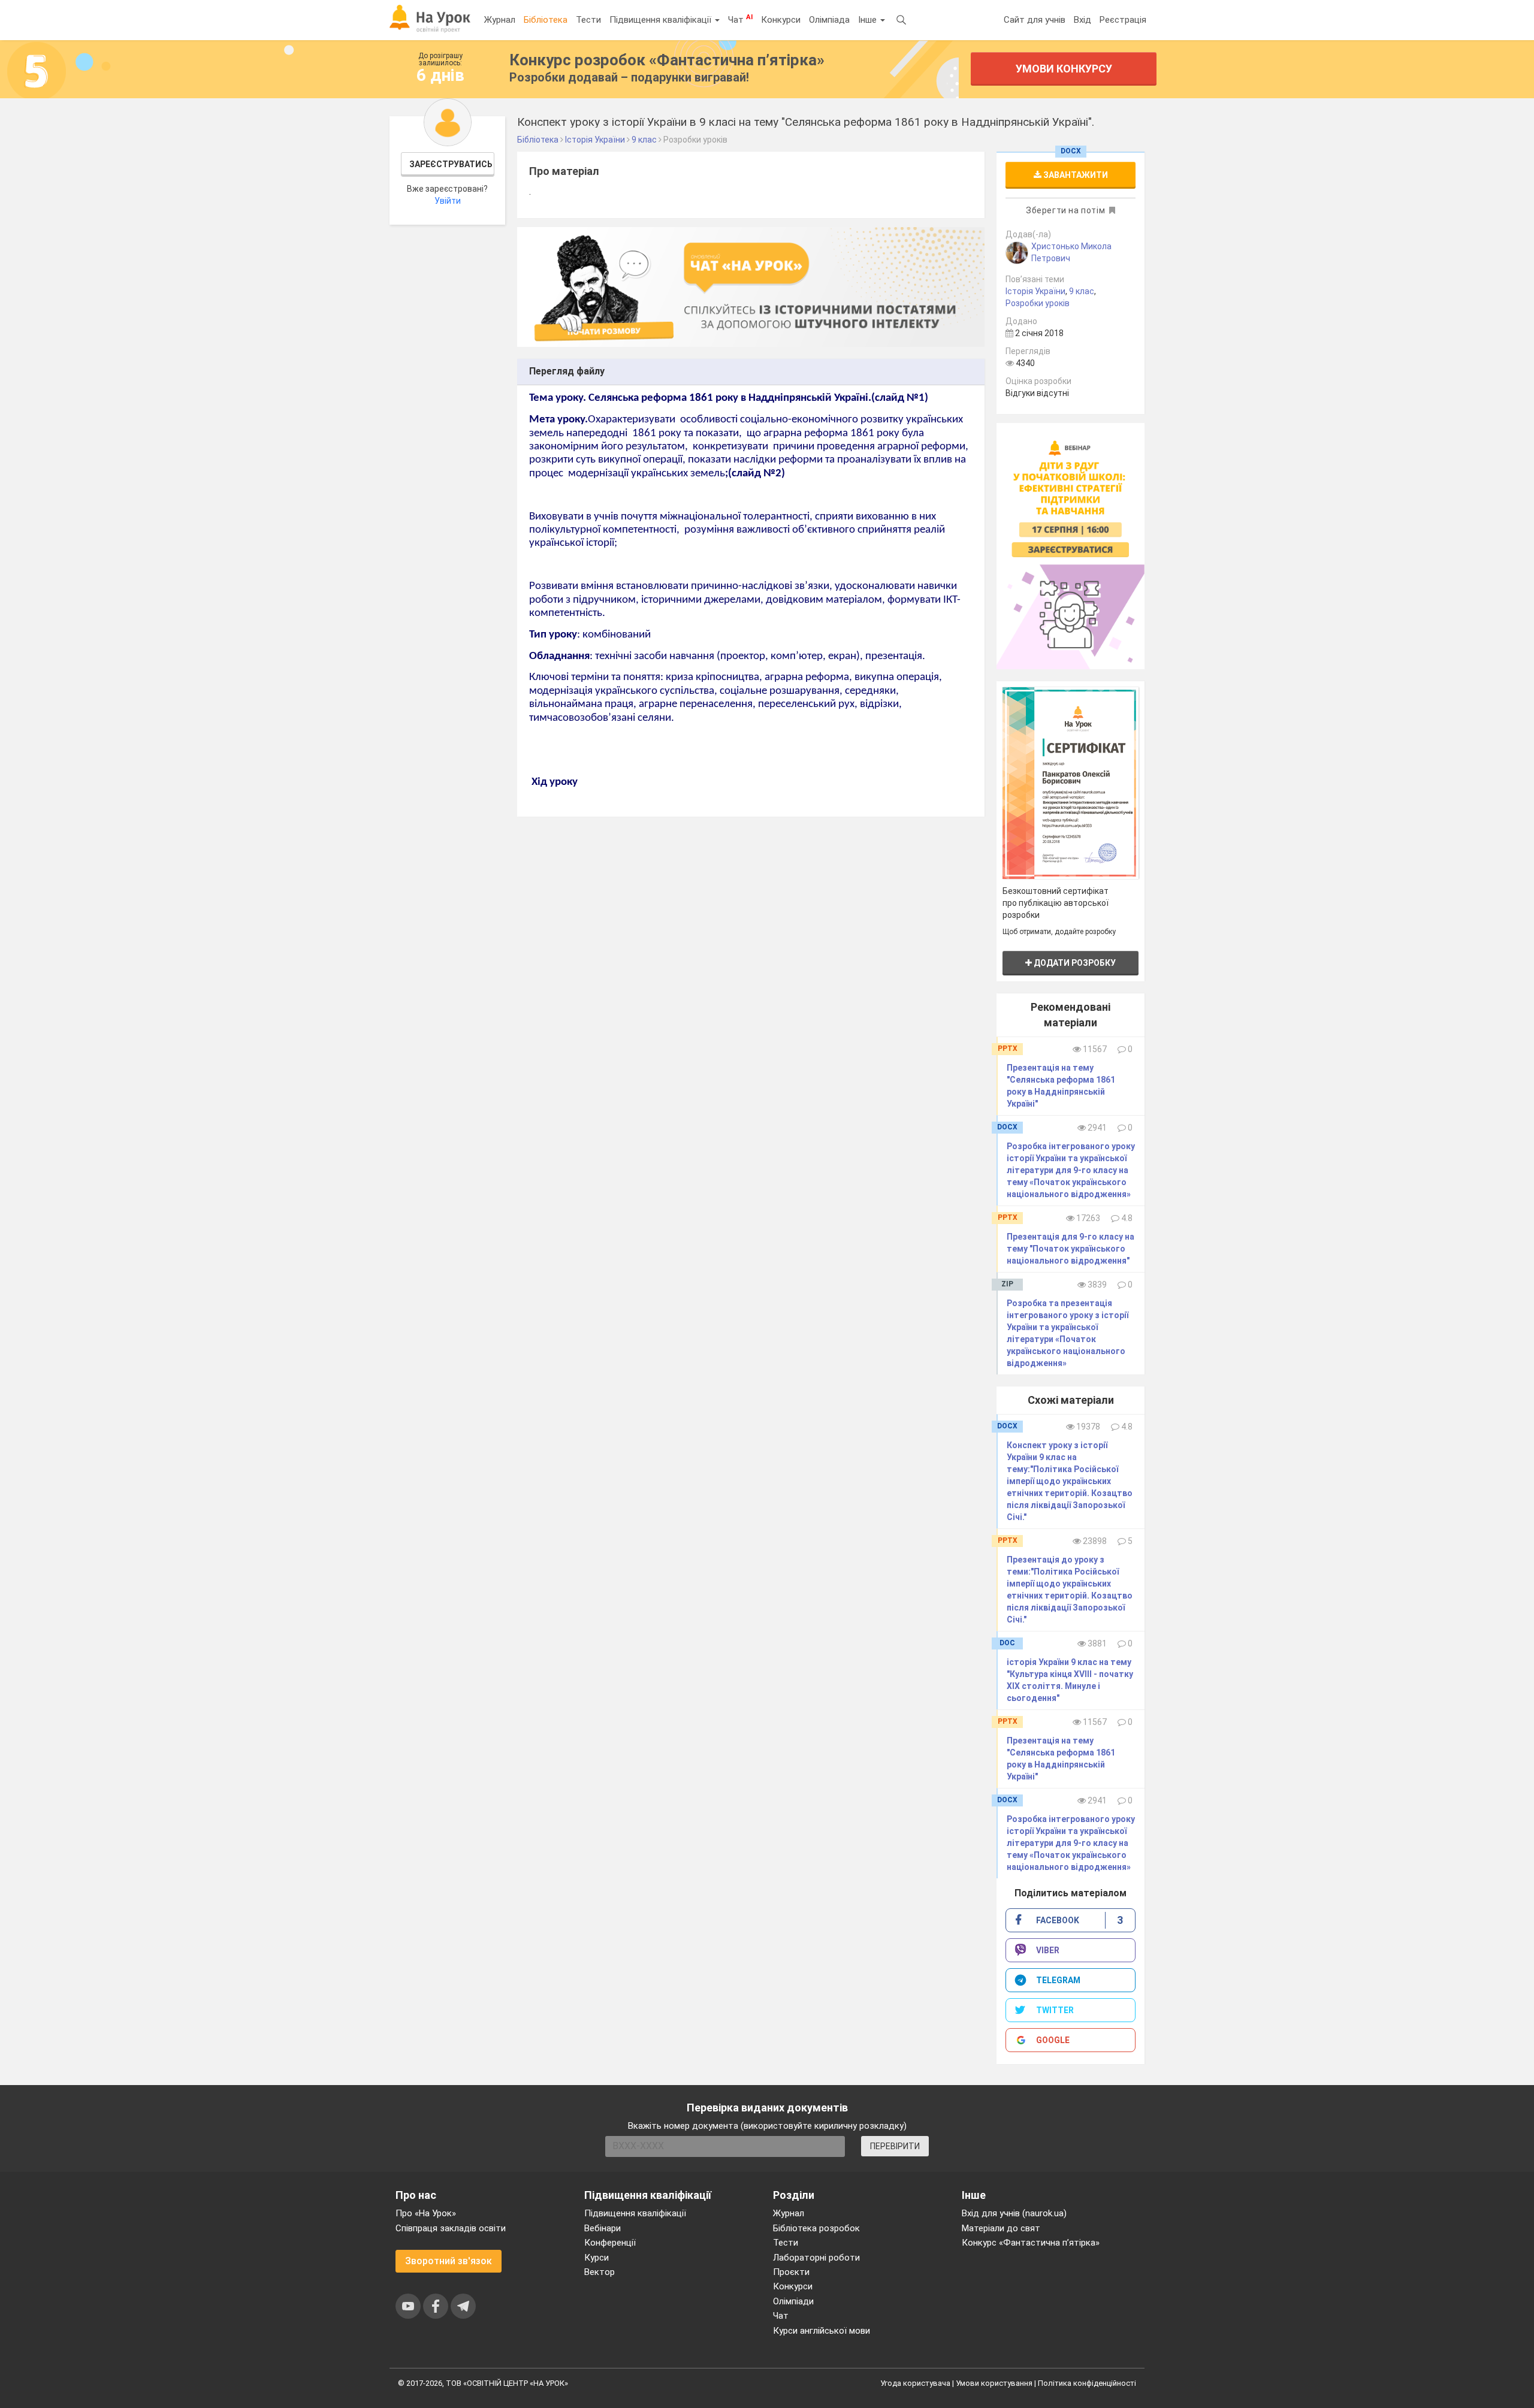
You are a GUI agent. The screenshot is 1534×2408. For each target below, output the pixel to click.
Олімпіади (793, 2301)
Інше (869, 20)
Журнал (500, 20)
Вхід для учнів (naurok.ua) (1014, 2213)
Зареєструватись (451, 164)
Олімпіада (829, 20)
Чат (740, 19)
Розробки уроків (1038, 303)
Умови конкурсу (1064, 69)
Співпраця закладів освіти (451, 2228)
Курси (597, 2258)
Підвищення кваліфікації (662, 20)
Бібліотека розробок (816, 2228)
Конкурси (781, 20)
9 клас (1082, 291)
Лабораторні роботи (816, 2258)
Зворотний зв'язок (449, 2261)
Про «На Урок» (426, 2213)
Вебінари (603, 2228)
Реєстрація (1123, 20)
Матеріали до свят (1001, 2228)
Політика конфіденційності (1087, 2383)
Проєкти (791, 2272)
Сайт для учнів (1035, 20)
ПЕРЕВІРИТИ (895, 2146)
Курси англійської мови (822, 2331)
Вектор (600, 2272)
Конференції (610, 2243)
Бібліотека (546, 20)
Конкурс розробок (667, 60)
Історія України (1035, 291)
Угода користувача (915, 2383)
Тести (588, 20)
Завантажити (1075, 175)
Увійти (448, 201)
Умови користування (994, 2383)
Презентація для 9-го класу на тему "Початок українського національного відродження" (1071, 1249)
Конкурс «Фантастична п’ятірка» (1031, 2243)
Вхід (1082, 20)
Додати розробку (1074, 963)
